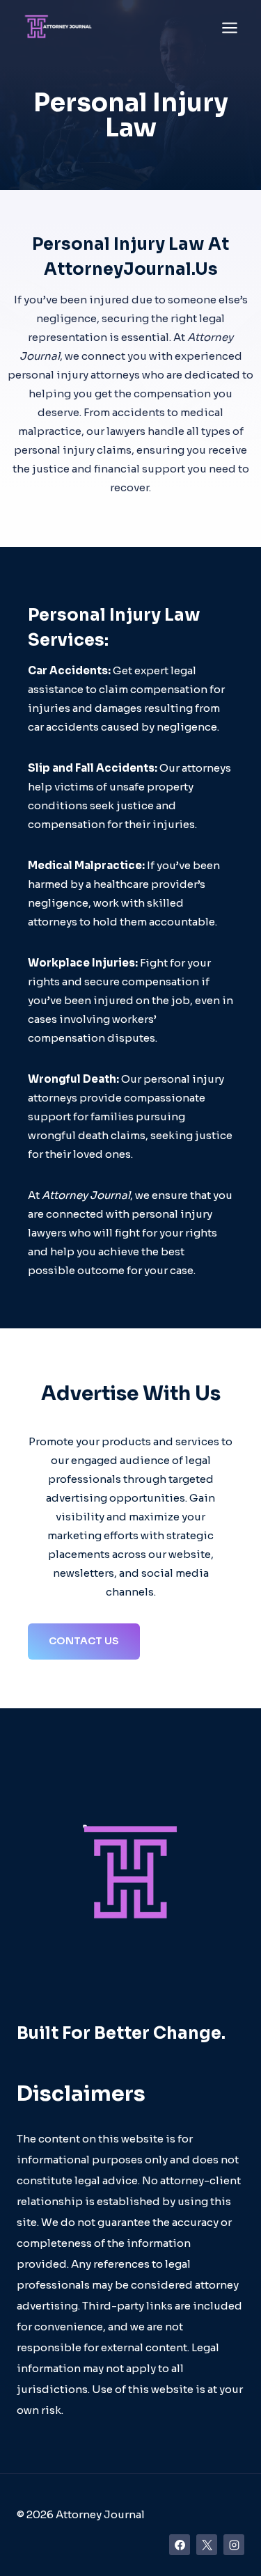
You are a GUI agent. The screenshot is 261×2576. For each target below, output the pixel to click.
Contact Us (84, 1641)
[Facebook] (180, 2545)
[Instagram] (234, 2545)
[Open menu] (229, 27)
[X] (207, 2545)
